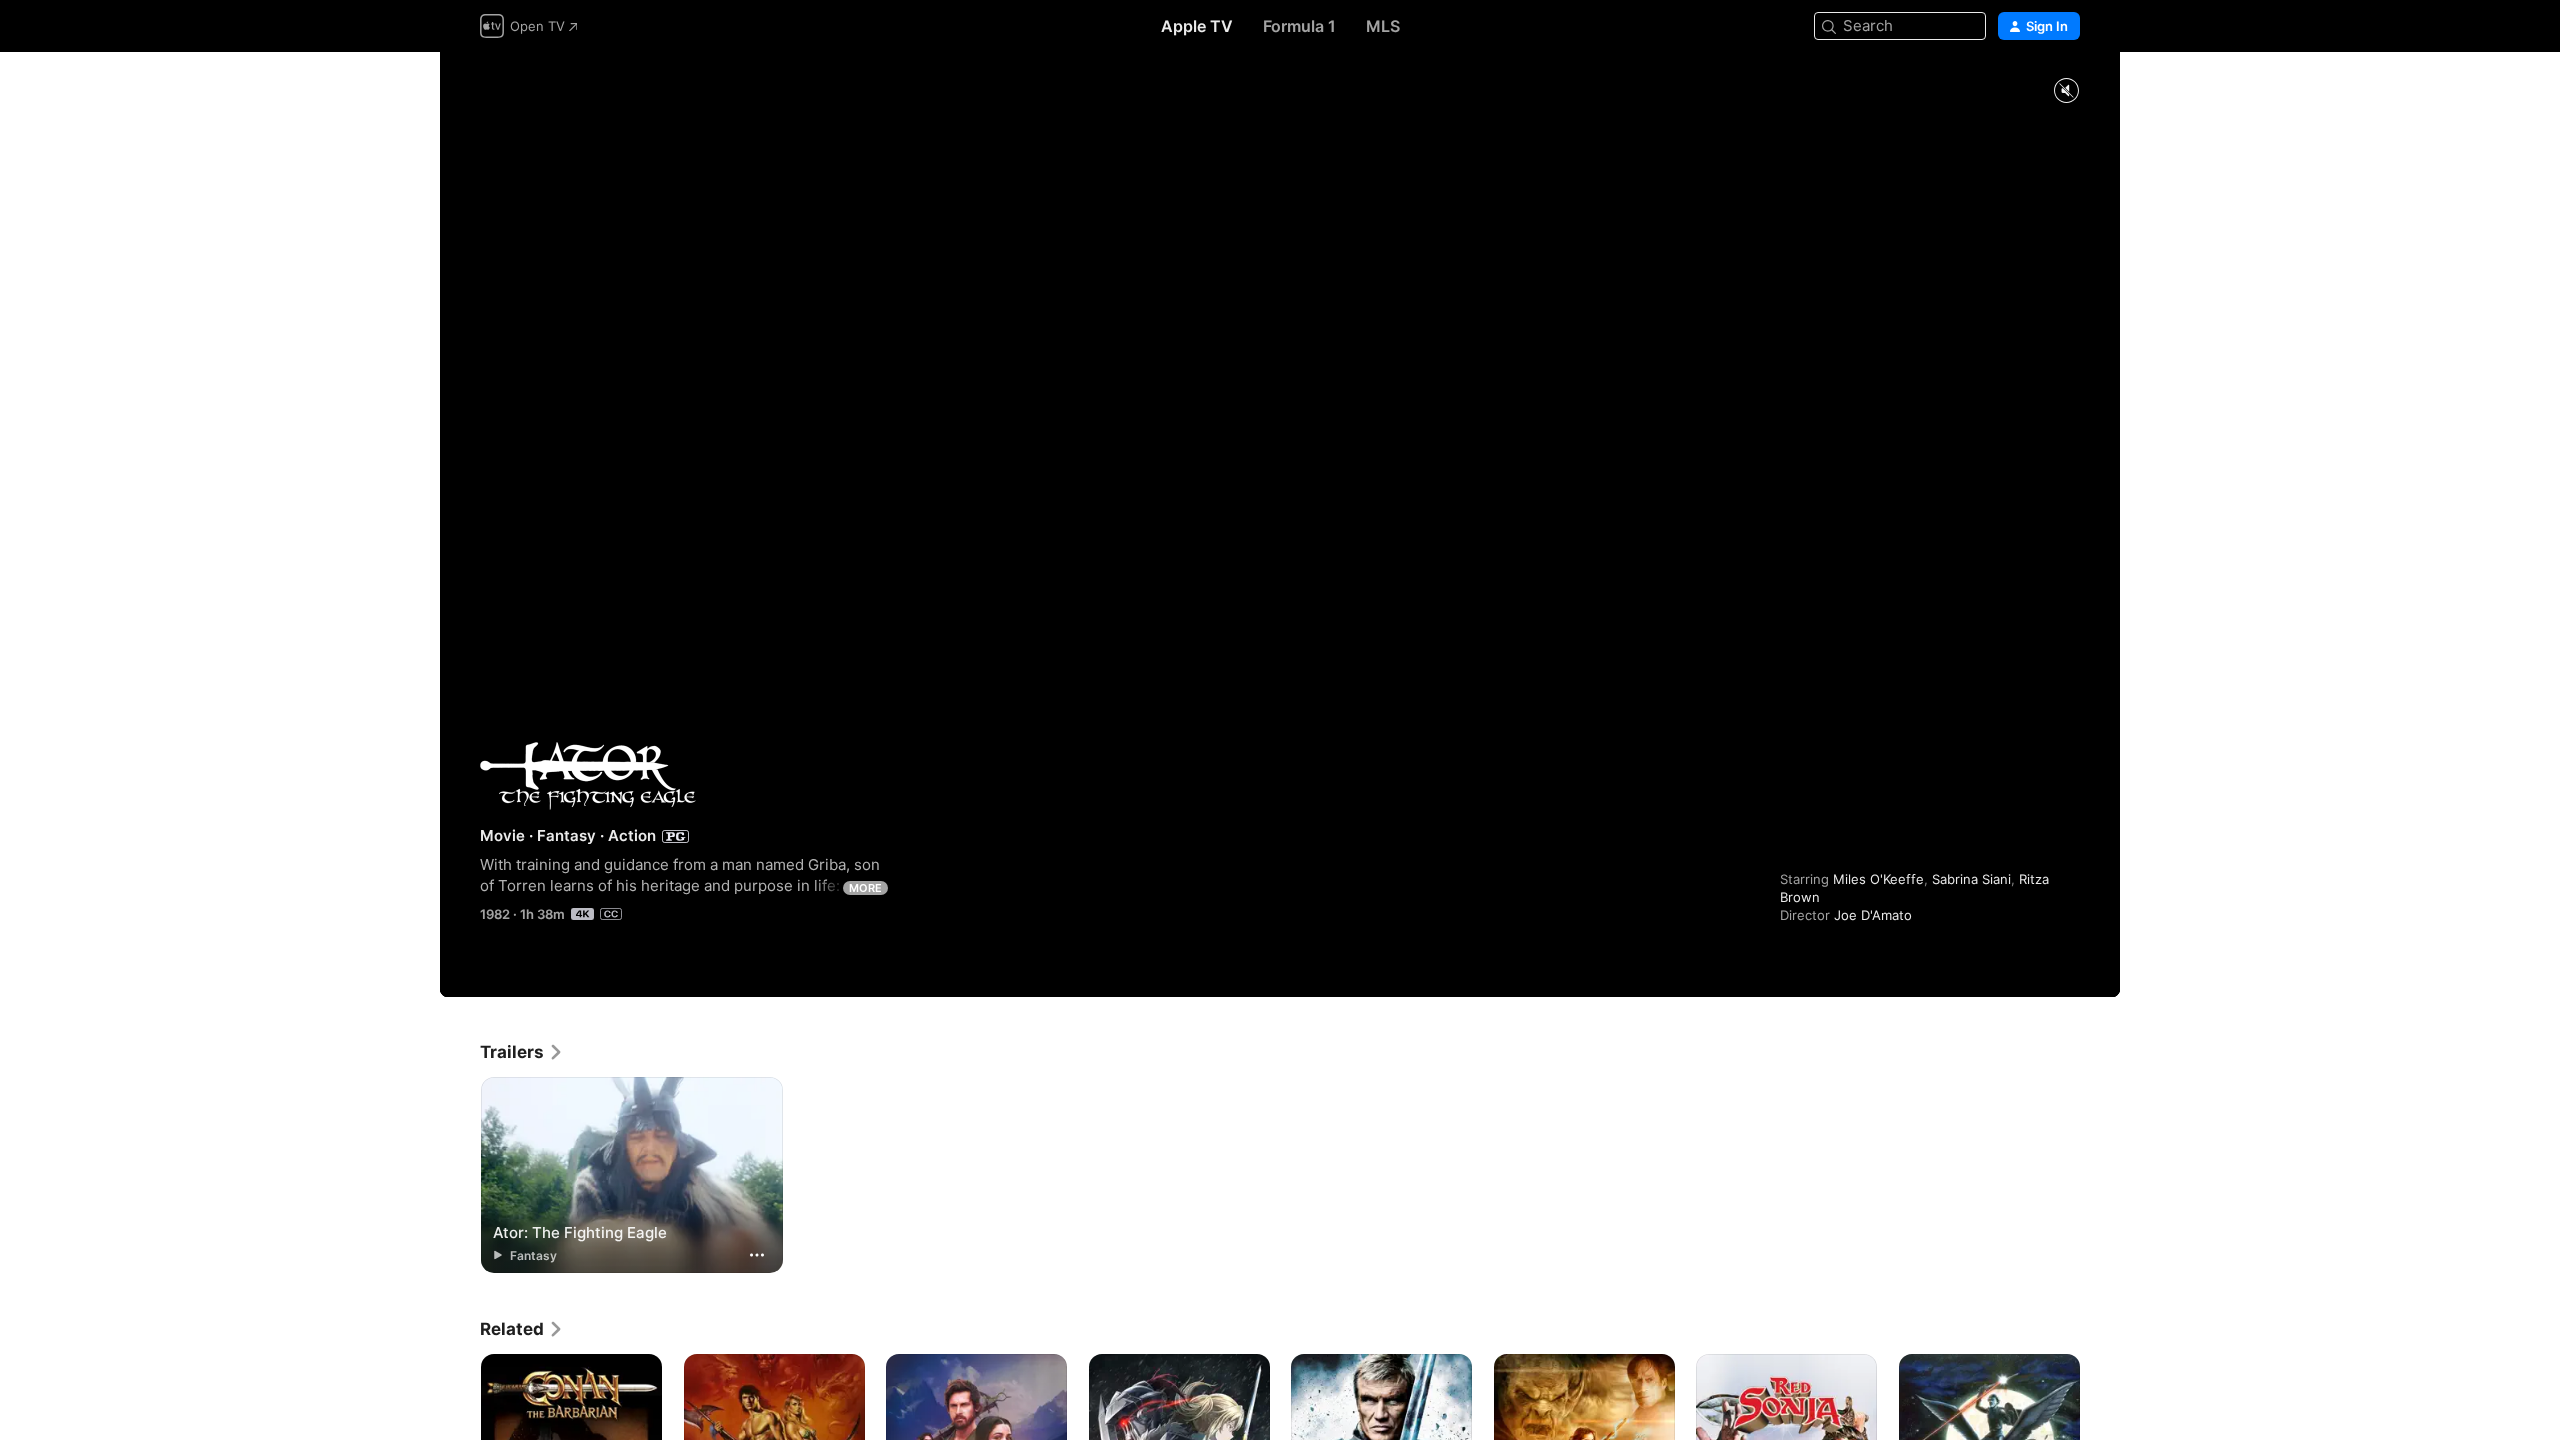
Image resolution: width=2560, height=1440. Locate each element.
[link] (522, 1052)
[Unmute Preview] (2066, 91)
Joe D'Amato (1873, 915)
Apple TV (1197, 26)
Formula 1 (1299, 26)
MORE (865, 888)
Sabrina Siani (1971, 879)
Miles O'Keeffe (1878, 879)
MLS (1383, 26)
